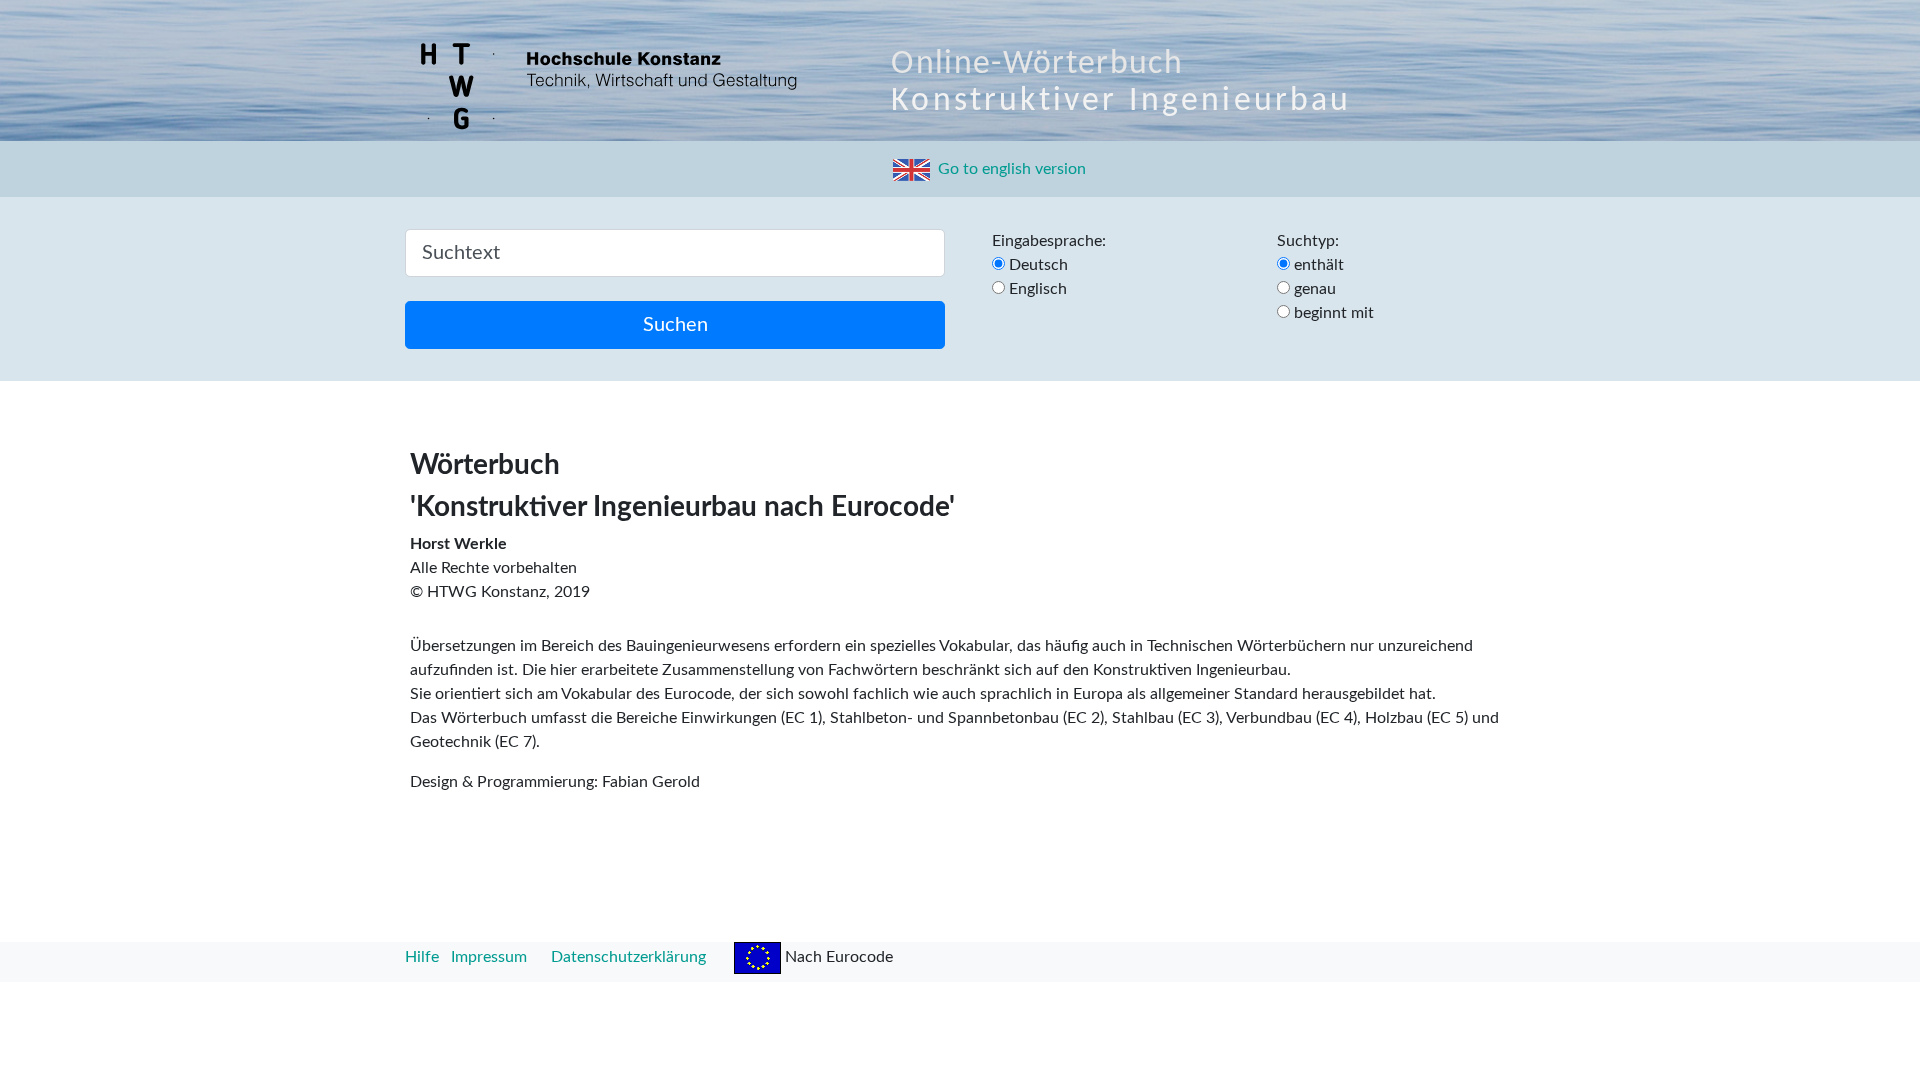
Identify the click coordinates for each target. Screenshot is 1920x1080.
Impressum (489, 957)
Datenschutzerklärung (628, 957)
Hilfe (422, 957)
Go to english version (1008, 169)
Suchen (675, 325)
